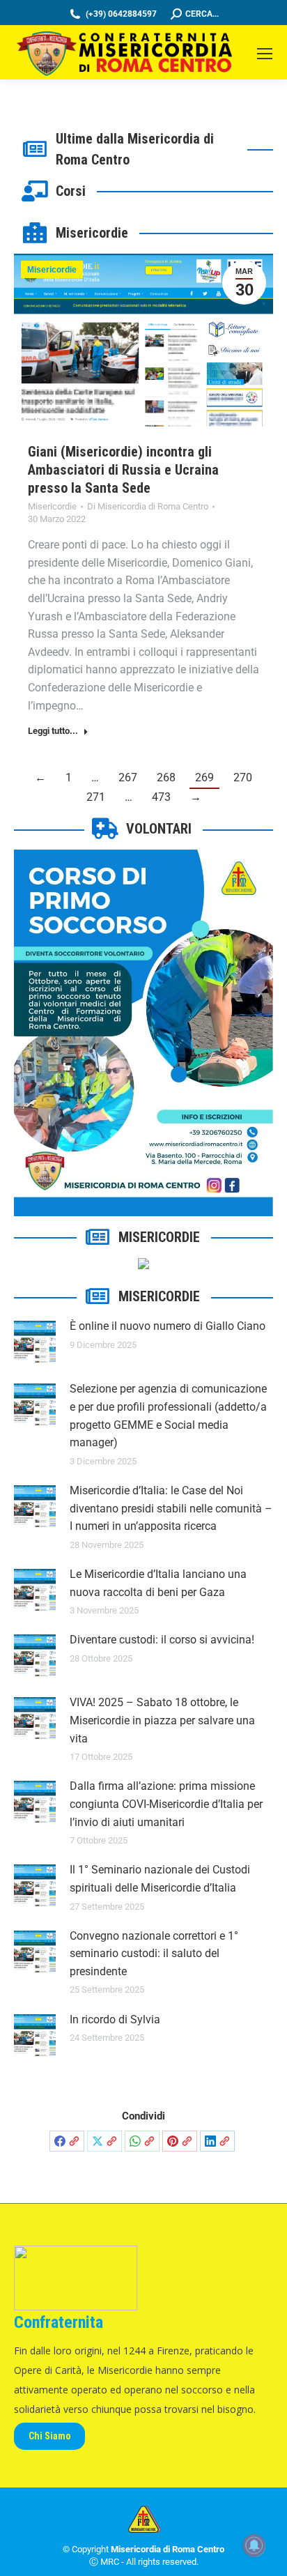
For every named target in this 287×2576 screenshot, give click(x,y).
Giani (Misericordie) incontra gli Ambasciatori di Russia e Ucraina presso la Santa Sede (123, 470)
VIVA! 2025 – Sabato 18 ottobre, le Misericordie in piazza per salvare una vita (162, 1720)
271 (96, 797)
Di (148, 506)
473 (161, 797)
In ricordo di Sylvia (115, 2019)
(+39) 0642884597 (121, 14)
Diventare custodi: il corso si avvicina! (162, 1640)
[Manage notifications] (254, 2545)
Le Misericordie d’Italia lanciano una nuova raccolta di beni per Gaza (158, 1583)
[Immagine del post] (35, 1342)
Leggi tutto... (53, 731)
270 (243, 777)
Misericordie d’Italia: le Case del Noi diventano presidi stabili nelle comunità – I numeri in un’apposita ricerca (171, 1508)
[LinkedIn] (217, 2141)
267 (128, 777)
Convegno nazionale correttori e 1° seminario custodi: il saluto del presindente (154, 1954)
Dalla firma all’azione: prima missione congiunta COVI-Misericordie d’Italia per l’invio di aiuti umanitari (166, 1804)
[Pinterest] (180, 2141)
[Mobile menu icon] (265, 54)
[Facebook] (67, 2141)
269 (204, 777)
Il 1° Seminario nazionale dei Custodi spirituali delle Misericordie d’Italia (160, 1879)
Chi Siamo (50, 2436)
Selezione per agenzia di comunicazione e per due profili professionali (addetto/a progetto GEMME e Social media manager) (168, 1416)
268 (166, 777)
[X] (104, 2141)
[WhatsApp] (142, 2141)
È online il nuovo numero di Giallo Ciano (168, 1326)
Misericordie (52, 270)
